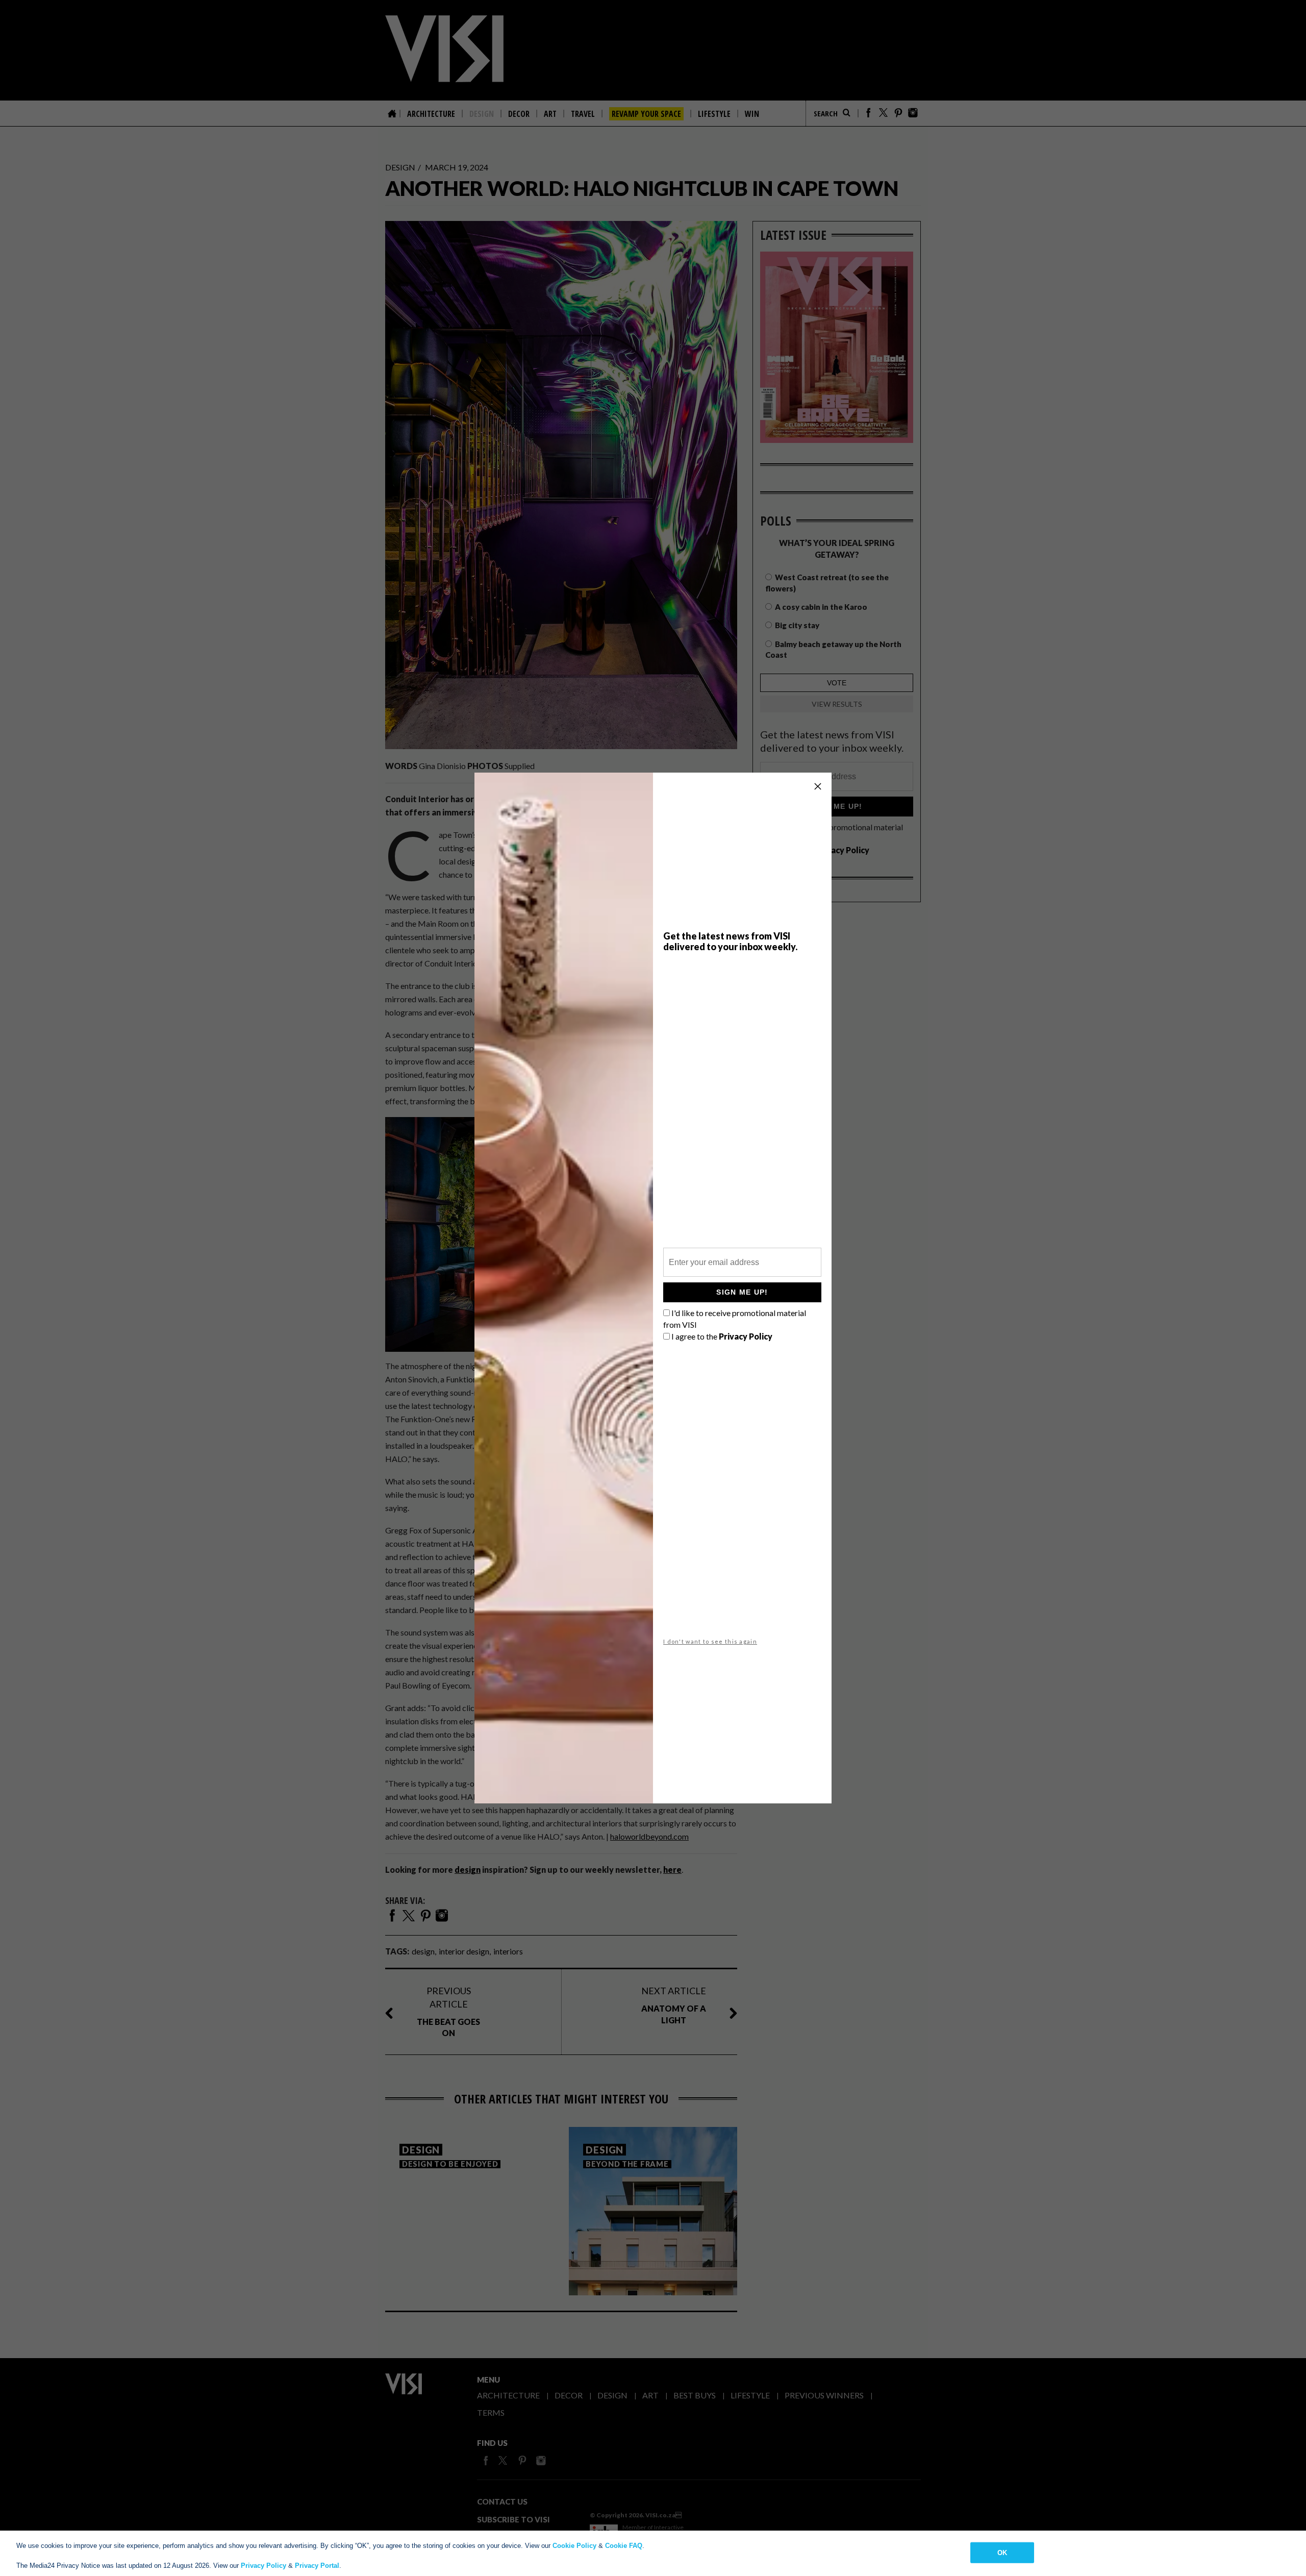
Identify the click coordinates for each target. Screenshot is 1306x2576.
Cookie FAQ (624, 2546)
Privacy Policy (263, 2566)
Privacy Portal (317, 2566)
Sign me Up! (742, 1292)
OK (1002, 2552)
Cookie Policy (574, 2546)
